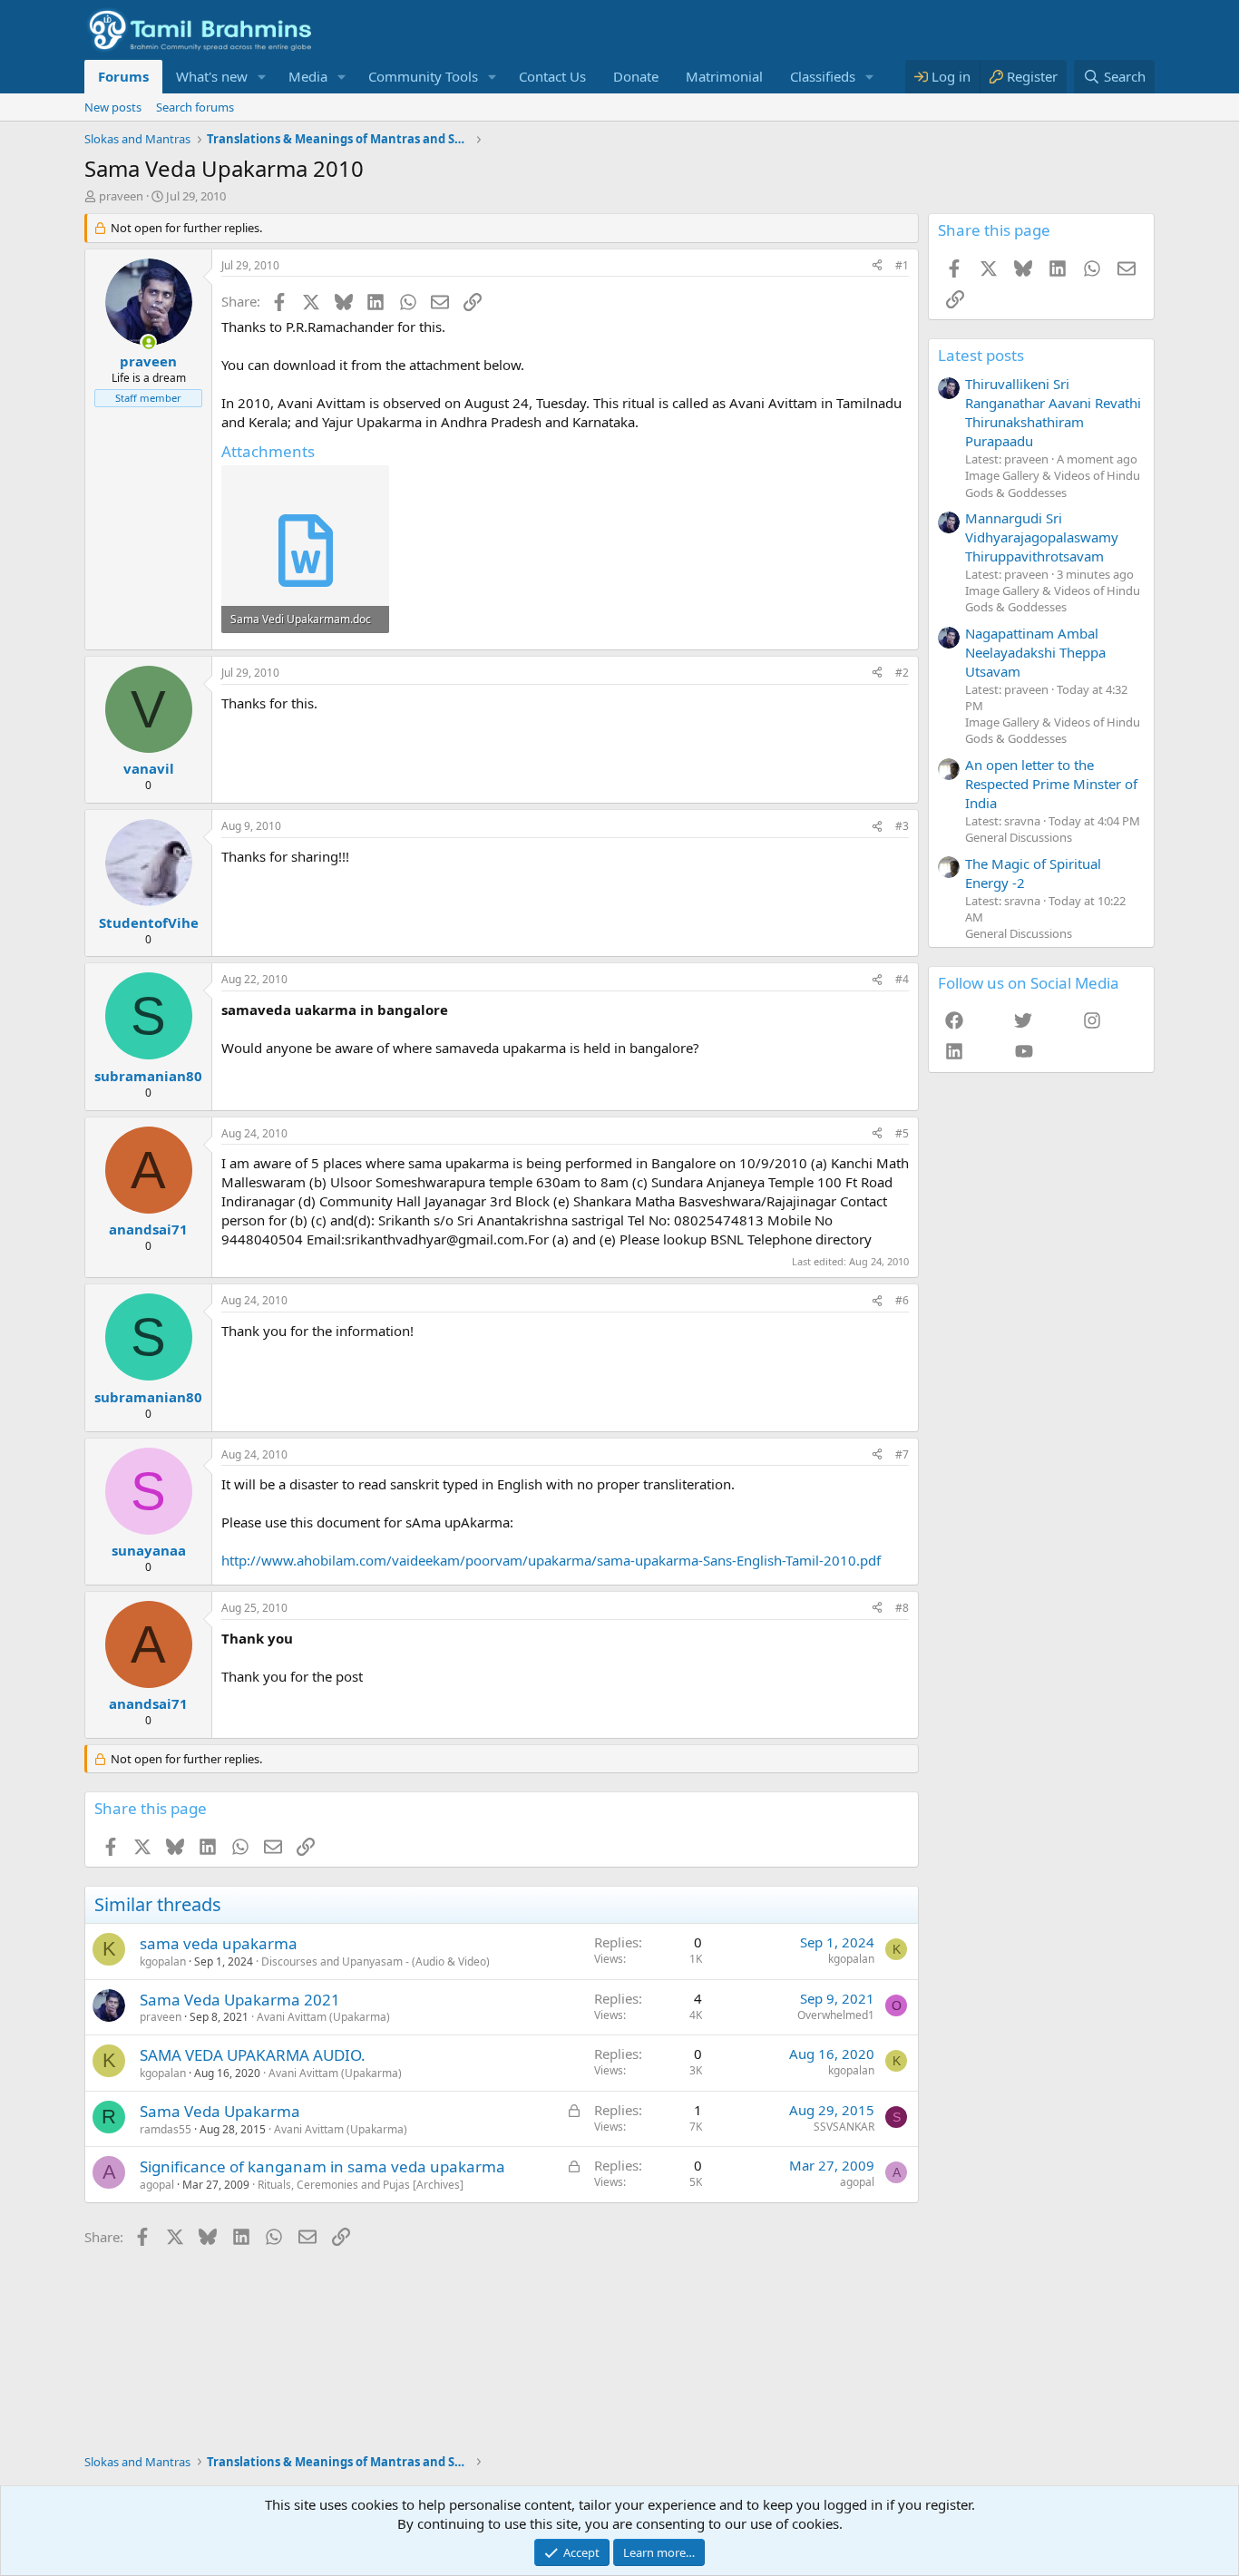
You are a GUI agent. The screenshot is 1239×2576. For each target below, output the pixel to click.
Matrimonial (724, 76)
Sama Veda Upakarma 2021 (240, 2000)
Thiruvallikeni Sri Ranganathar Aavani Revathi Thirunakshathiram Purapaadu (1053, 412)
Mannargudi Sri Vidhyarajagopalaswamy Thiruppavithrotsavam (1042, 537)
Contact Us (552, 76)
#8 (902, 1608)
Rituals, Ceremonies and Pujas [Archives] (361, 2185)
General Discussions (1019, 837)
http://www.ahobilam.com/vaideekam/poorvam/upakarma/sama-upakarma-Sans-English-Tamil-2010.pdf (551, 1560)
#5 (902, 1133)
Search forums (195, 107)
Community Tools (423, 76)
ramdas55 (166, 2129)
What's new (212, 76)
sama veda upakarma (219, 1943)
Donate (636, 76)
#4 (902, 979)
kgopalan (163, 1961)
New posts (113, 107)
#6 (902, 1300)
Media (308, 76)
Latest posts (981, 355)
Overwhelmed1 (836, 2015)
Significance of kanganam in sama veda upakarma (322, 2166)
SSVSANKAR (844, 2127)
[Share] (877, 266)
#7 (902, 1454)
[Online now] (148, 342)
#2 (902, 673)
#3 (902, 826)
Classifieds (823, 76)
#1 (902, 265)
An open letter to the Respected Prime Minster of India (1051, 784)
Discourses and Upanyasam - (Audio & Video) (376, 1961)
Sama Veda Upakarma (220, 2111)
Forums (123, 76)
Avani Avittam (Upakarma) (323, 2017)
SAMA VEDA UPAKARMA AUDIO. (253, 2055)
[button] (262, 77)
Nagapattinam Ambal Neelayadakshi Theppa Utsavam (1035, 652)
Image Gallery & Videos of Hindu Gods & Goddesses (1053, 483)
